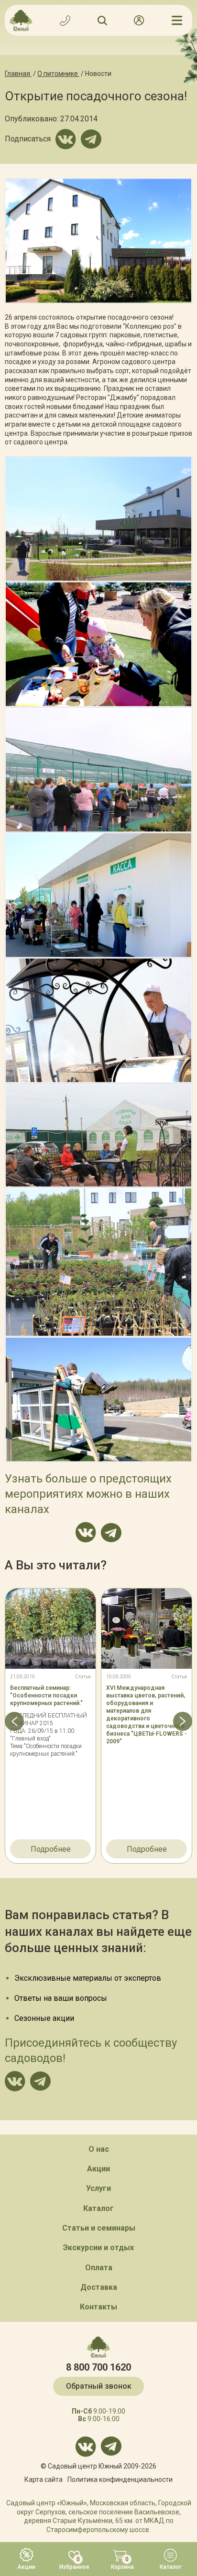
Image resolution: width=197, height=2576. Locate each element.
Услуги (98, 2188)
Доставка (99, 2287)
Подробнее (51, 1849)
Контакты (98, 2307)
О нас (99, 2149)
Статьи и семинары (99, 2228)
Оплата (99, 2268)
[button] (14, 1721)
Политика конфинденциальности (120, 2479)
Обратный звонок (99, 2386)
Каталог (98, 2208)
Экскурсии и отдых (98, 2248)
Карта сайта (44, 2479)
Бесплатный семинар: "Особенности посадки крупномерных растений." (46, 1696)
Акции (98, 2169)
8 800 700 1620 (98, 2367)
